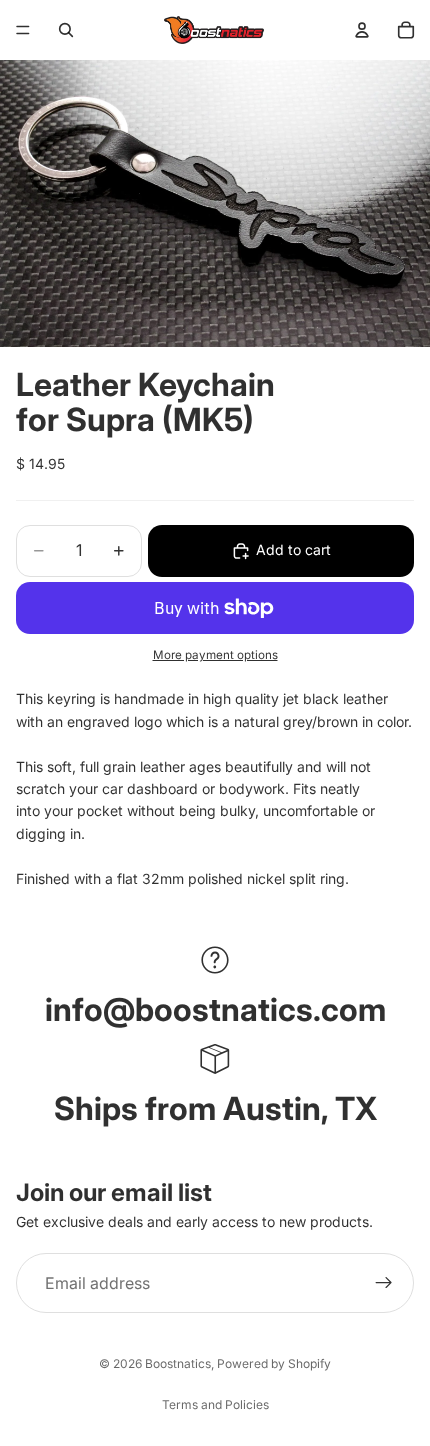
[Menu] (23, 30)
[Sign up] (384, 1283)
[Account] (362, 30)
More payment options (215, 655)
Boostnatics (178, 1363)
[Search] (66, 30)
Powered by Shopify (274, 1363)
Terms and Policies (215, 1404)
